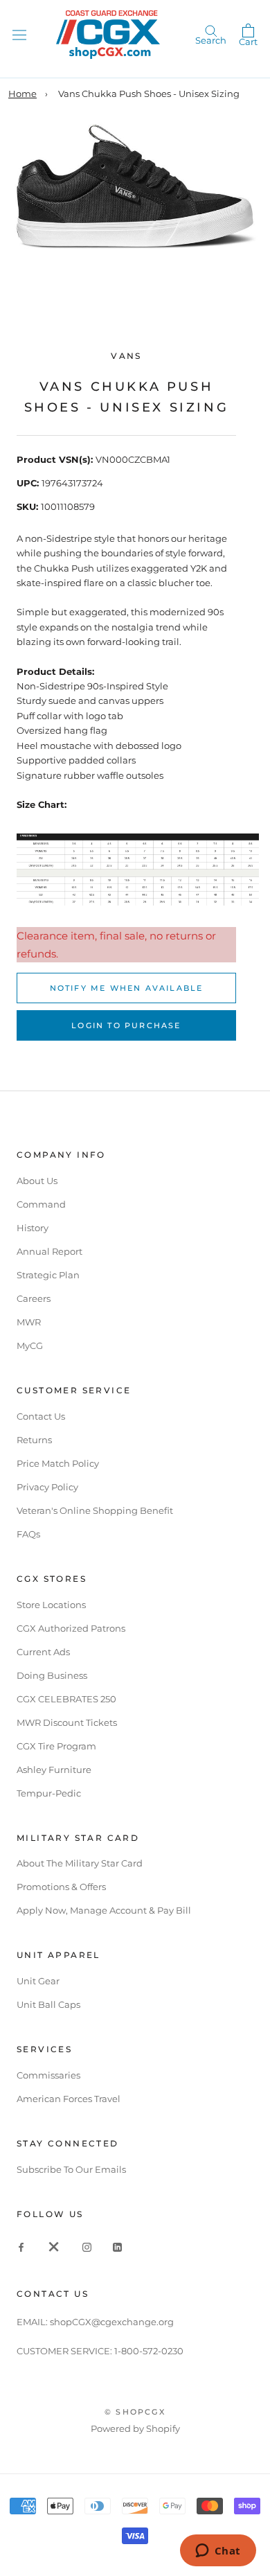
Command (41, 1204)
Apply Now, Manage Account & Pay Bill (104, 1910)
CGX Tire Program (56, 1746)
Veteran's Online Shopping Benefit (95, 1510)
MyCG (30, 1346)
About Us (37, 1181)
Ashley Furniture (54, 1770)
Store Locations (51, 1605)
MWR (29, 1322)
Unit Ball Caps (48, 2004)
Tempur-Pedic (49, 1793)
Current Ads (43, 1652)
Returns (34, 1440)
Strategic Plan (48, 1275)
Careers (34, 1298)
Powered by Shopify (135, 2428)
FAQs (28, 1534)
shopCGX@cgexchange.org (112, 2322)
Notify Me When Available (127, 988)
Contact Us (41, 1416)
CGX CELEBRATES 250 (66, 1699)
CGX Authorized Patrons (71, 1628)
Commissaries (48, 2075)
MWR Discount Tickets (67, 1722)
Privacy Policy (47, 1487)
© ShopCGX (135, 2412)
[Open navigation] (19, 34)
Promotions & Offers (61, 1887)
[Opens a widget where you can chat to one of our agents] (218, 2552)
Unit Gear (38, 1981)
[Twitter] (54, 2247)
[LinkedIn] (117, 2247)
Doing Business (52, 1675)
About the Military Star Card (80, 1863)
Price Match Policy (58, 1463)
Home (22, 94)
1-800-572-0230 (149, 2351)
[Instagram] (87, 2247)
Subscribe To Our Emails (71, 2169)
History (33, 1228)
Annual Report (49, 1251)
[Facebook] (21, 2247)
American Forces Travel (69, 2099)
